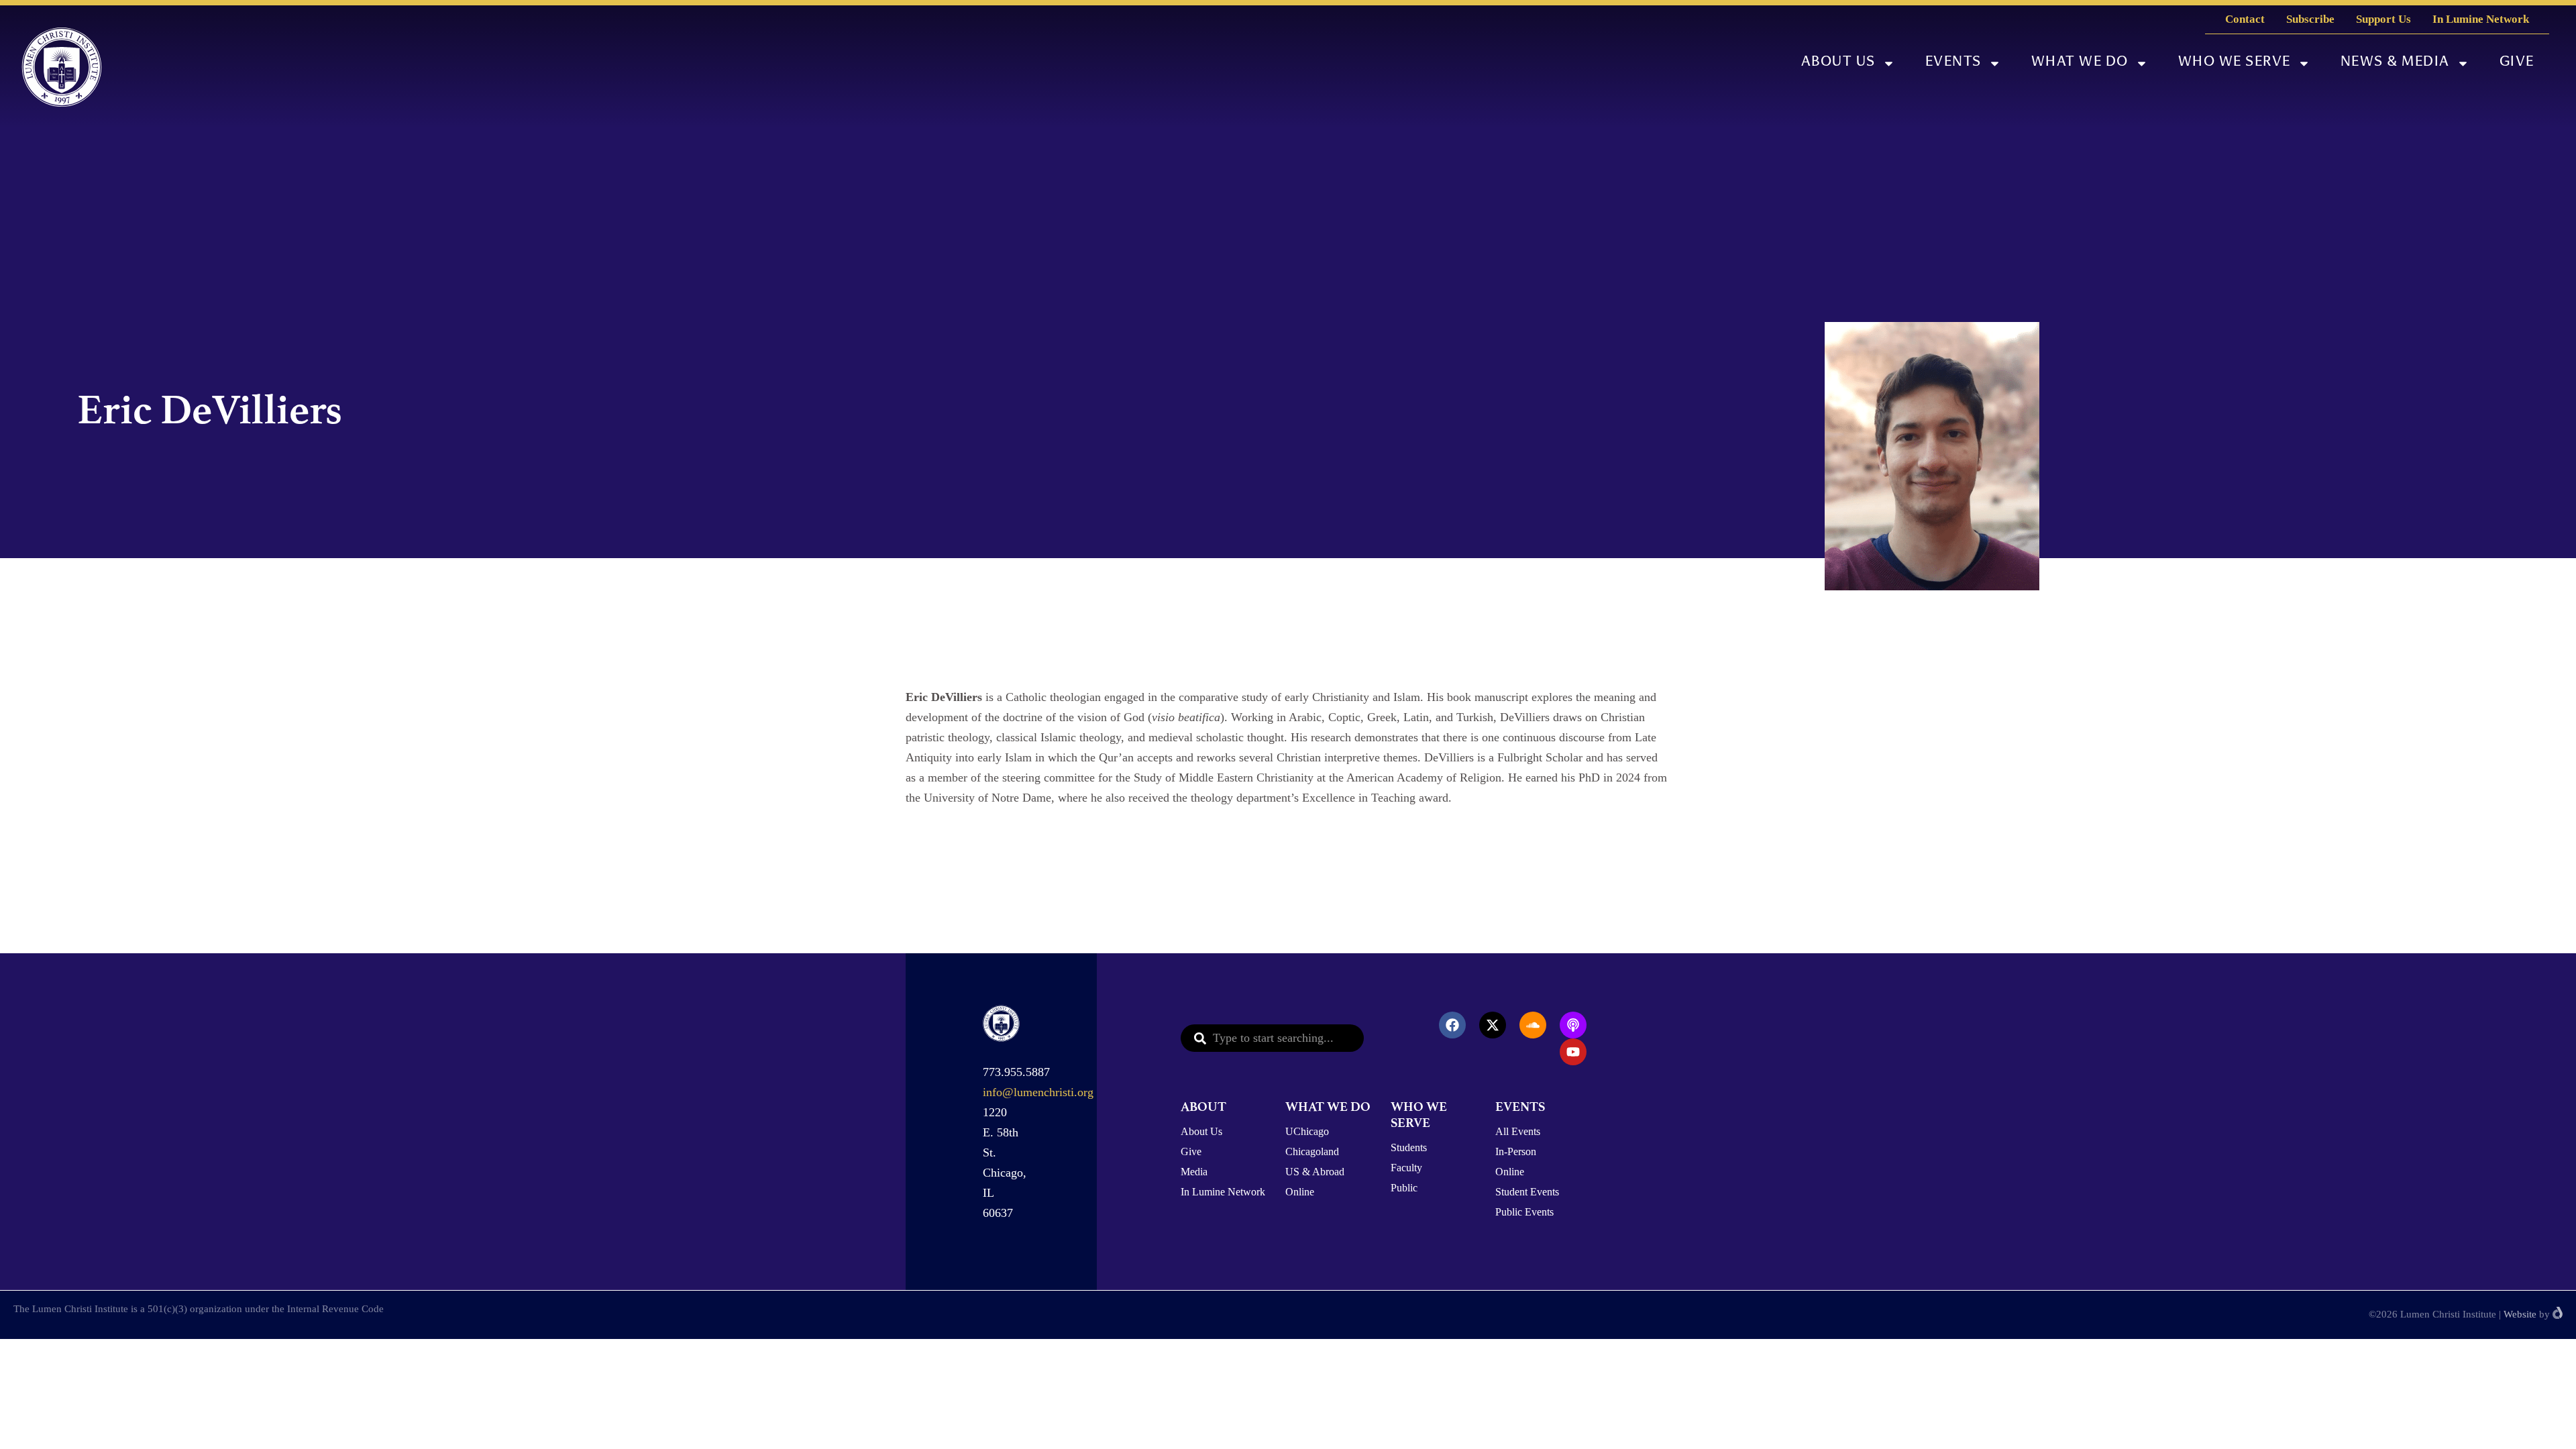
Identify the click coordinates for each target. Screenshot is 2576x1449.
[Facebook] (1452, 1025)
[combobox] (1272, 1038)
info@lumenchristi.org (1038, 1092)
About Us (1838, 63)
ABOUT (1203, 1107)
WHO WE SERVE (1419, 1115)
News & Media (2395, 63)
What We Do (2080, 63)
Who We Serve (2235, 63)
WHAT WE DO (1328, 1107)
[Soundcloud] (1533, 1025)
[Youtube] (1573, 1052)
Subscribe (2310, 19)
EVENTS (1520, 1107)
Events (1953, 63)
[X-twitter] (1493, 1025)
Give (2517, 63)
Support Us (2383, 19)
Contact (2245, 19)
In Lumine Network (2481, 19)
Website (2520, 1314)
